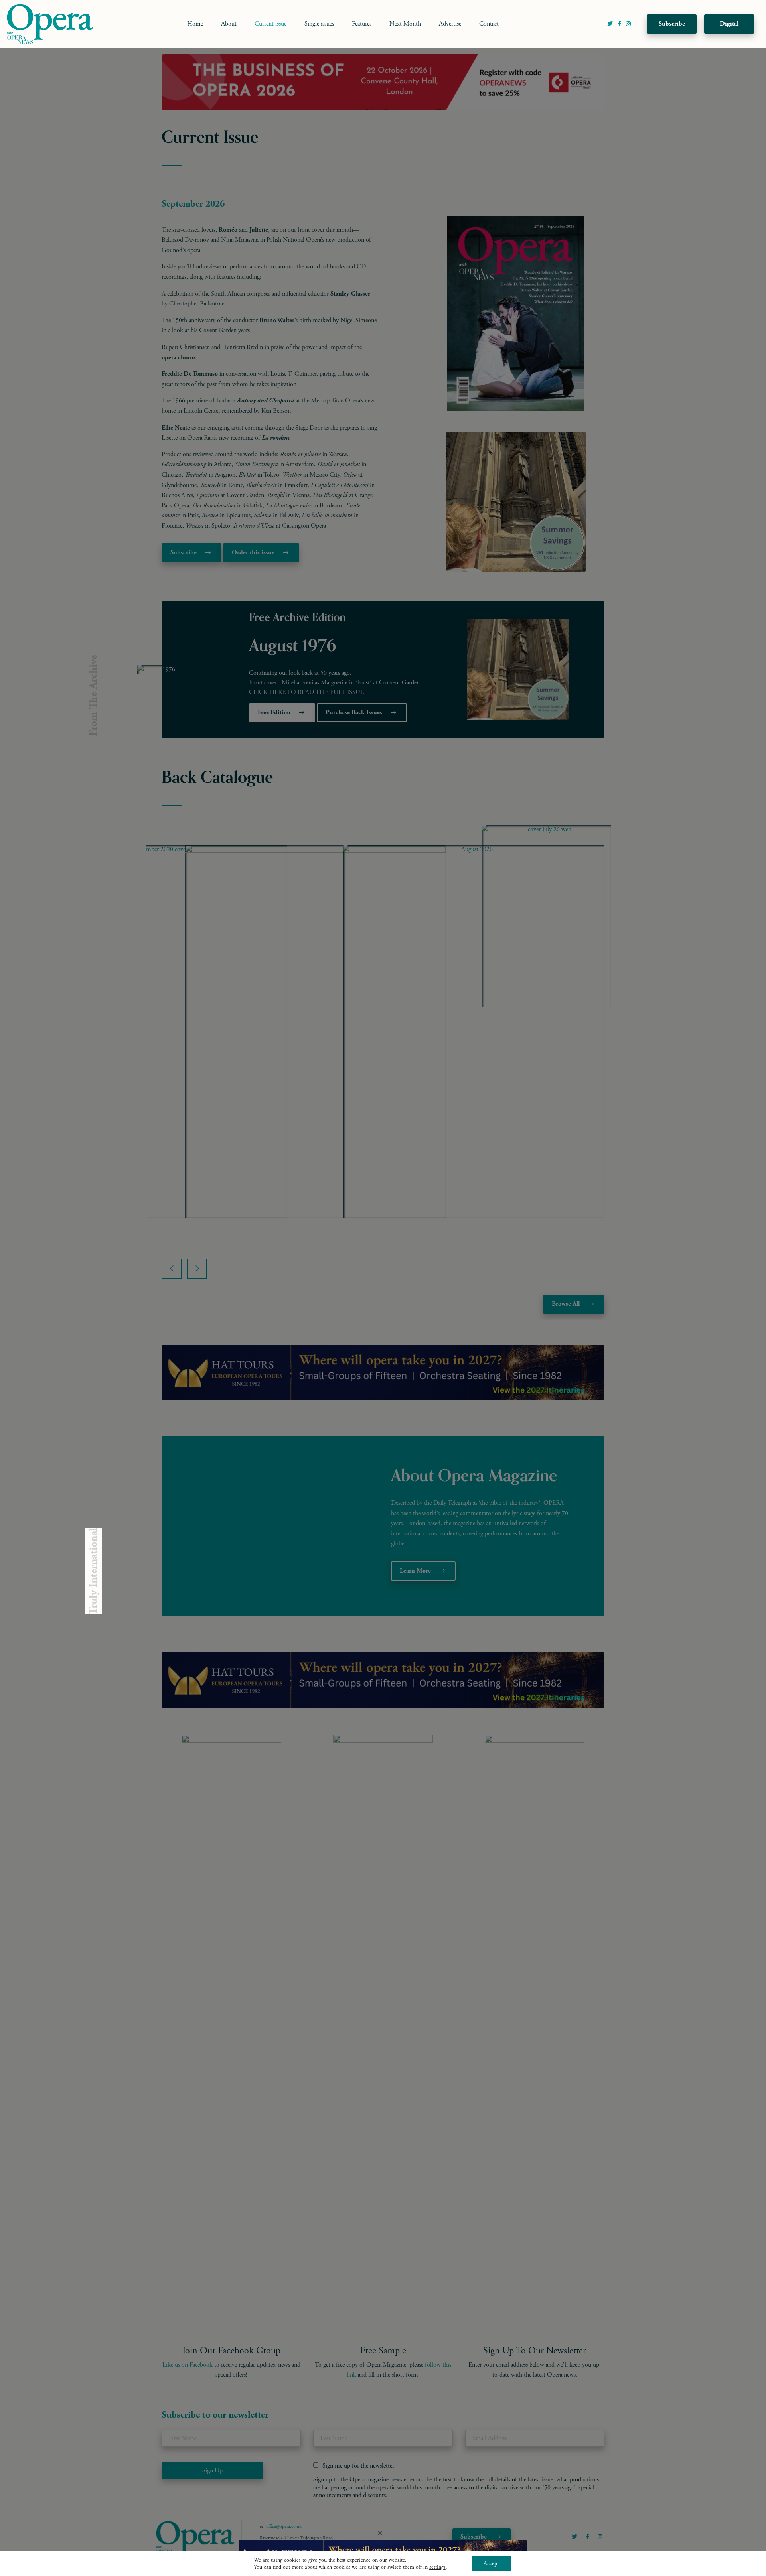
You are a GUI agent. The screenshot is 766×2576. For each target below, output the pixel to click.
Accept (491, 2564)
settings (437, 2567)
